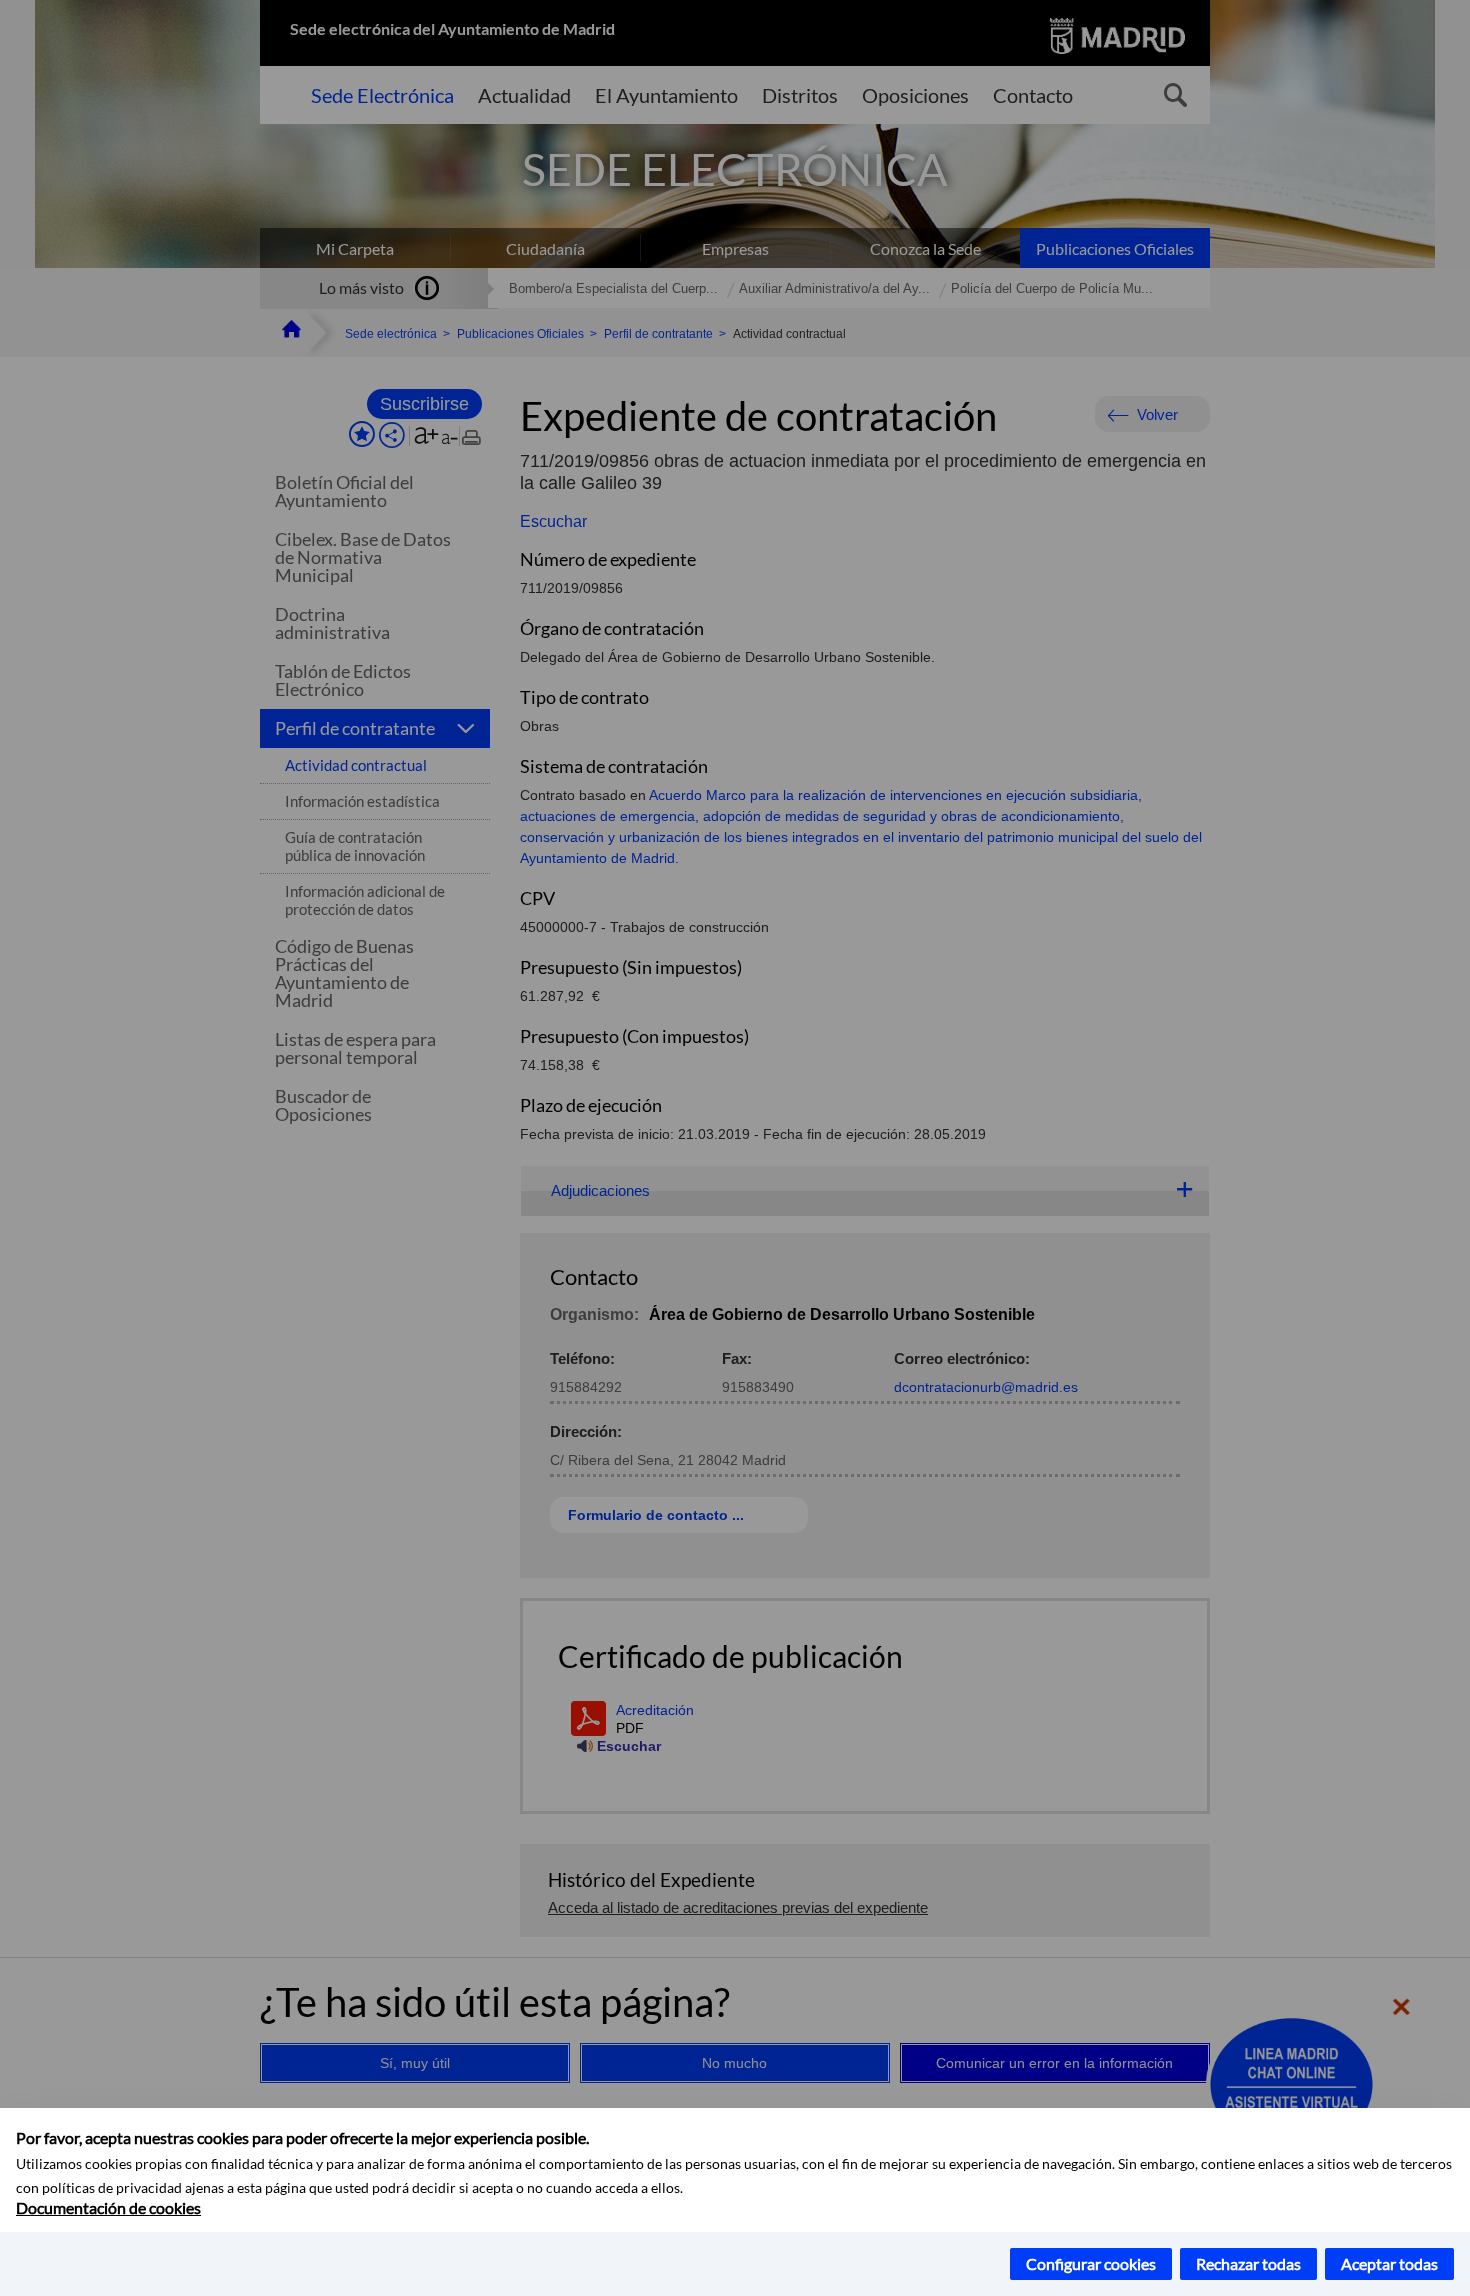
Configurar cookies (1091, 2263)
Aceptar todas (1389, 2263)
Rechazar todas (1248, 2263)
